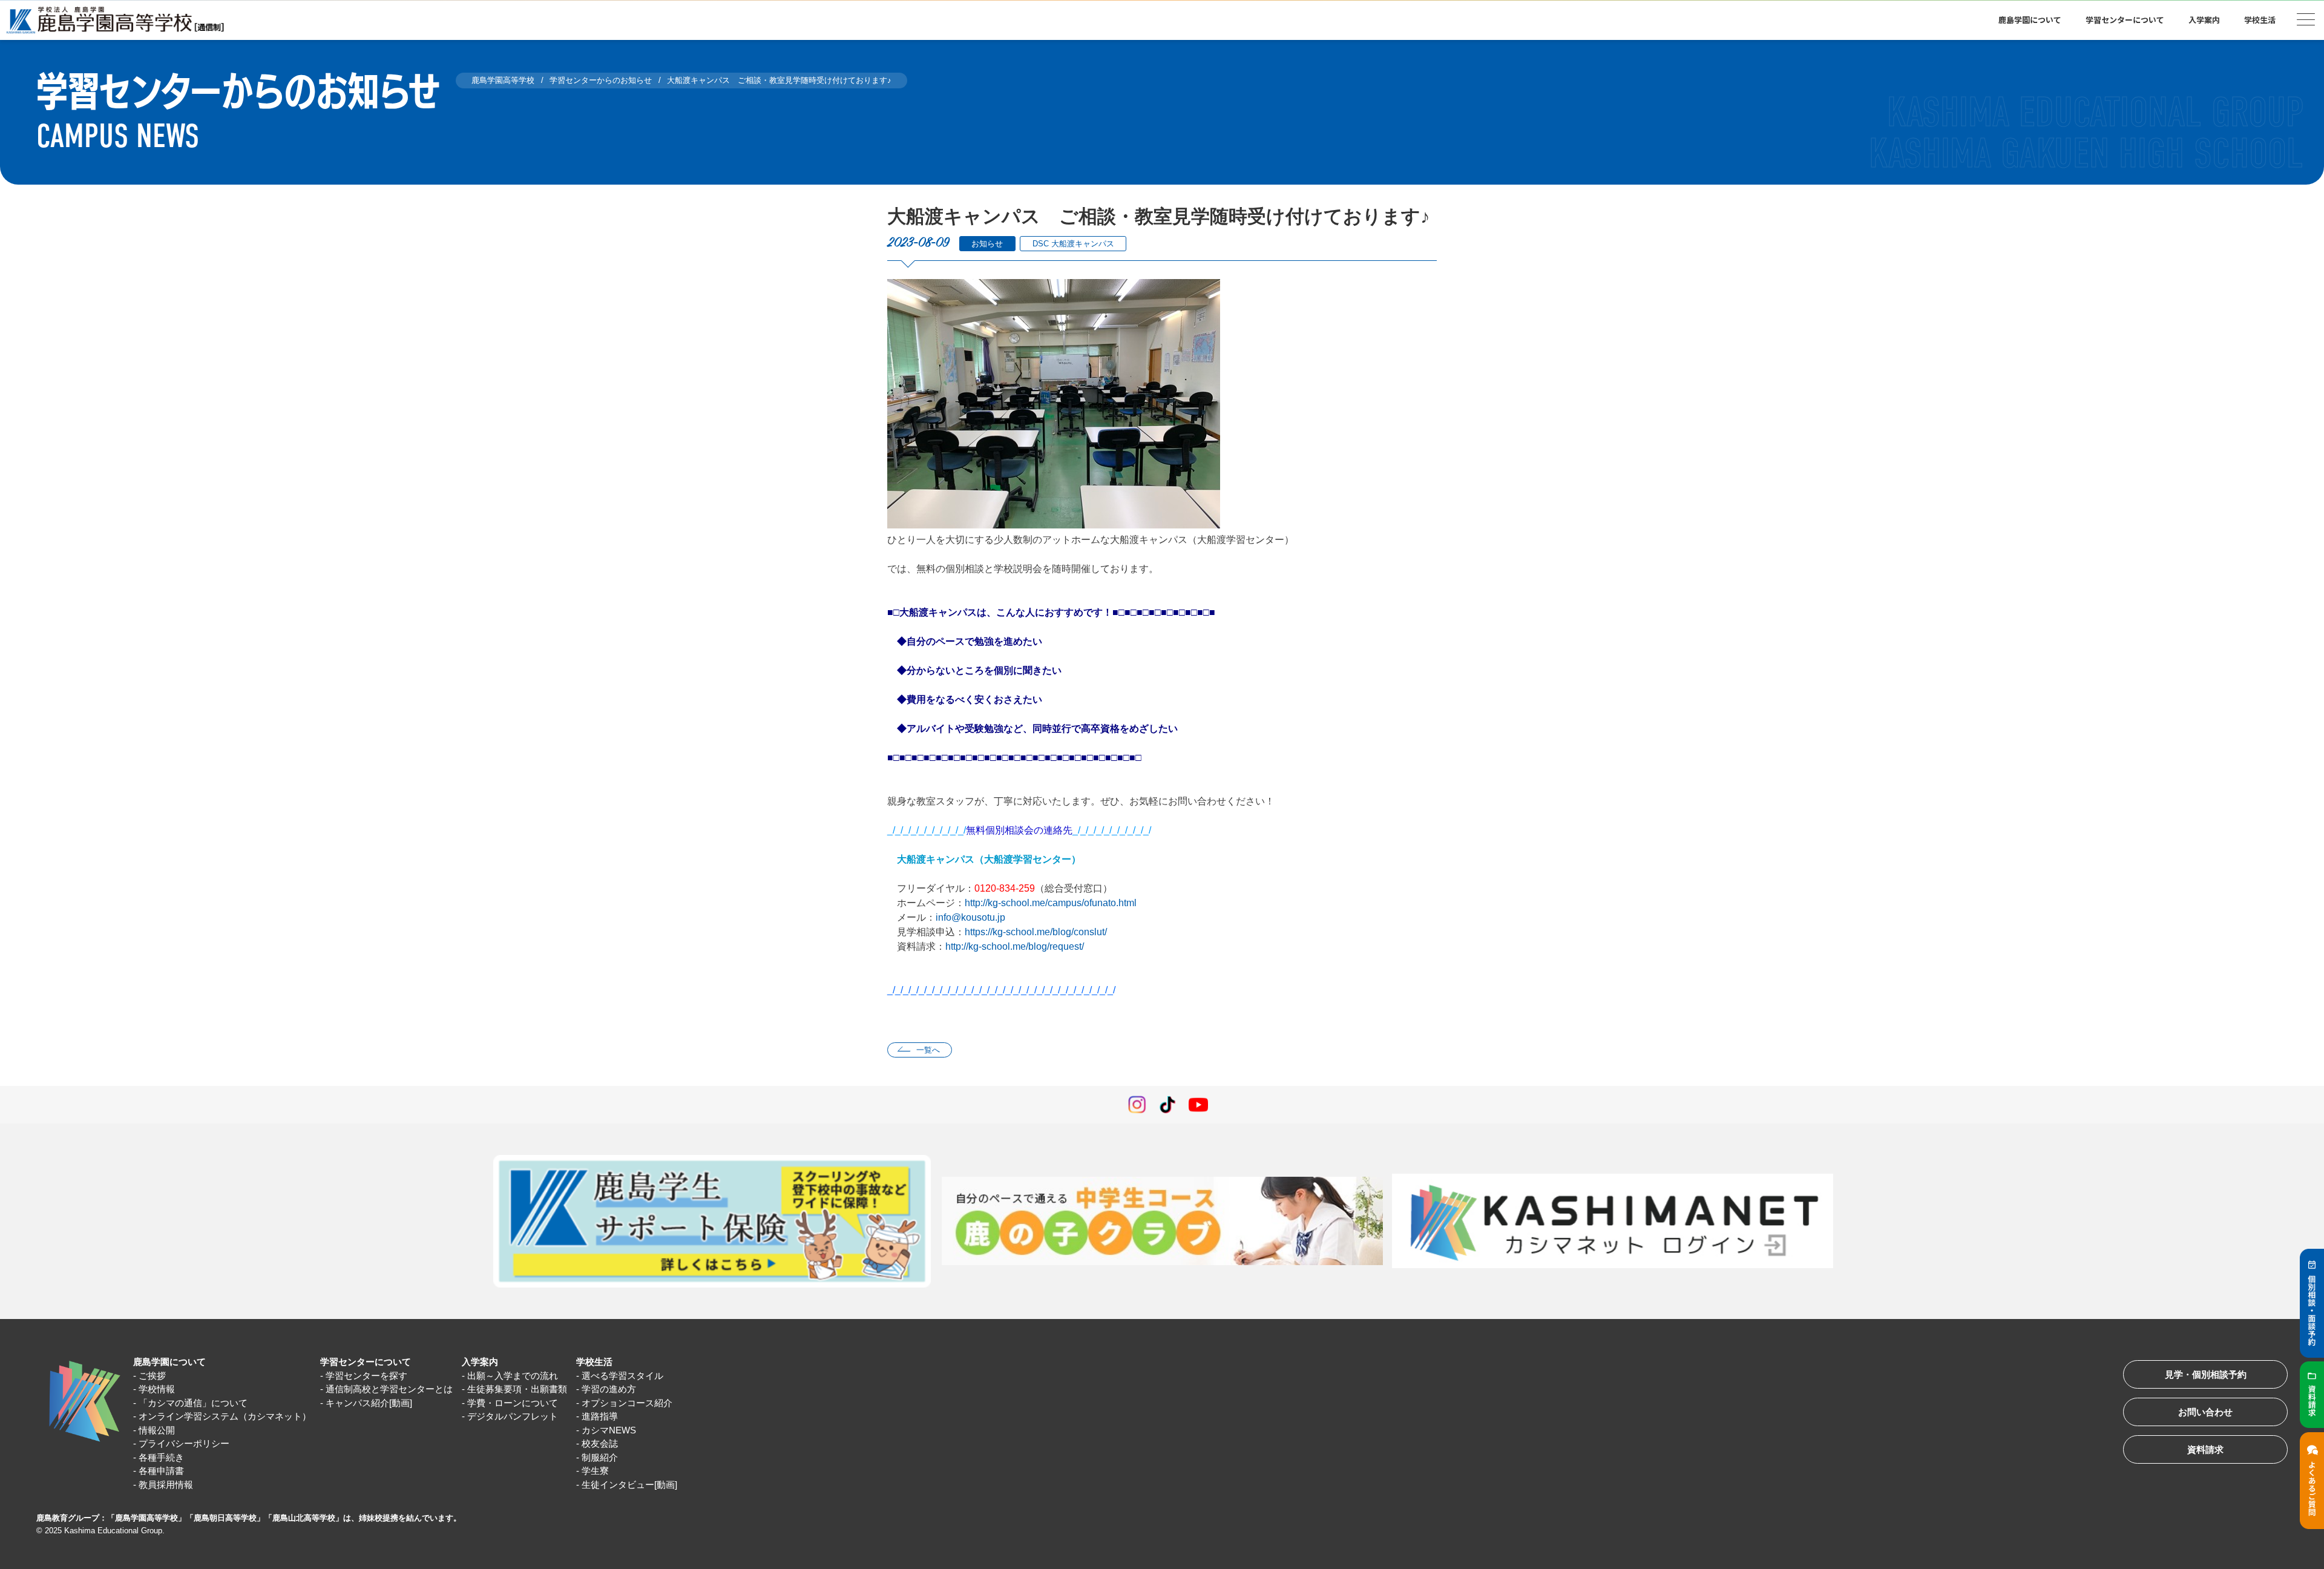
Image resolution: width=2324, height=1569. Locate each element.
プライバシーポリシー (184, 1443)
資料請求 (2205, 1449)
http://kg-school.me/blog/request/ (1015, 946)
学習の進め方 (609, 1389)
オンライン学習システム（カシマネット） (225, 1416)
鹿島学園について (169, 1362)
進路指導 (600, 1416)
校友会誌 (600, 1443)
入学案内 (480, 1362)
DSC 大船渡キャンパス (1073, 244)
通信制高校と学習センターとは (389, 1389)
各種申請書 (161, 1471)
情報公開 (157, 1430)
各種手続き (161, 1457)
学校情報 (157, 1389)
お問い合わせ (2205, 1412)
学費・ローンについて (513, 1403)
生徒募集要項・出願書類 (517, 1389)
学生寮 (595, 1471)
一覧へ (928, 1050)
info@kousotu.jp (970, 917)
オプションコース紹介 (627, 1403)
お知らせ (987, 244)
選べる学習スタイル (622, 1376)
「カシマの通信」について (193, 1403)
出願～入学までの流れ (513, 1376)
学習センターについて (366, 1362)
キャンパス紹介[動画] (369, 1403)
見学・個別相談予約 (2206, 1374)
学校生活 (594, 1362)
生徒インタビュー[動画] (629, 1485)
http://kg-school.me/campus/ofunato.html (1051, 903)
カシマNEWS (609, 1430)
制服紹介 (600, 1457)
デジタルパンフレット (513, 1416)
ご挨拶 (152, 1376)
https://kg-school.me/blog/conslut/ (1036, 932)
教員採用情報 (166, 1485)
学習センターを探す (366, 1376)
